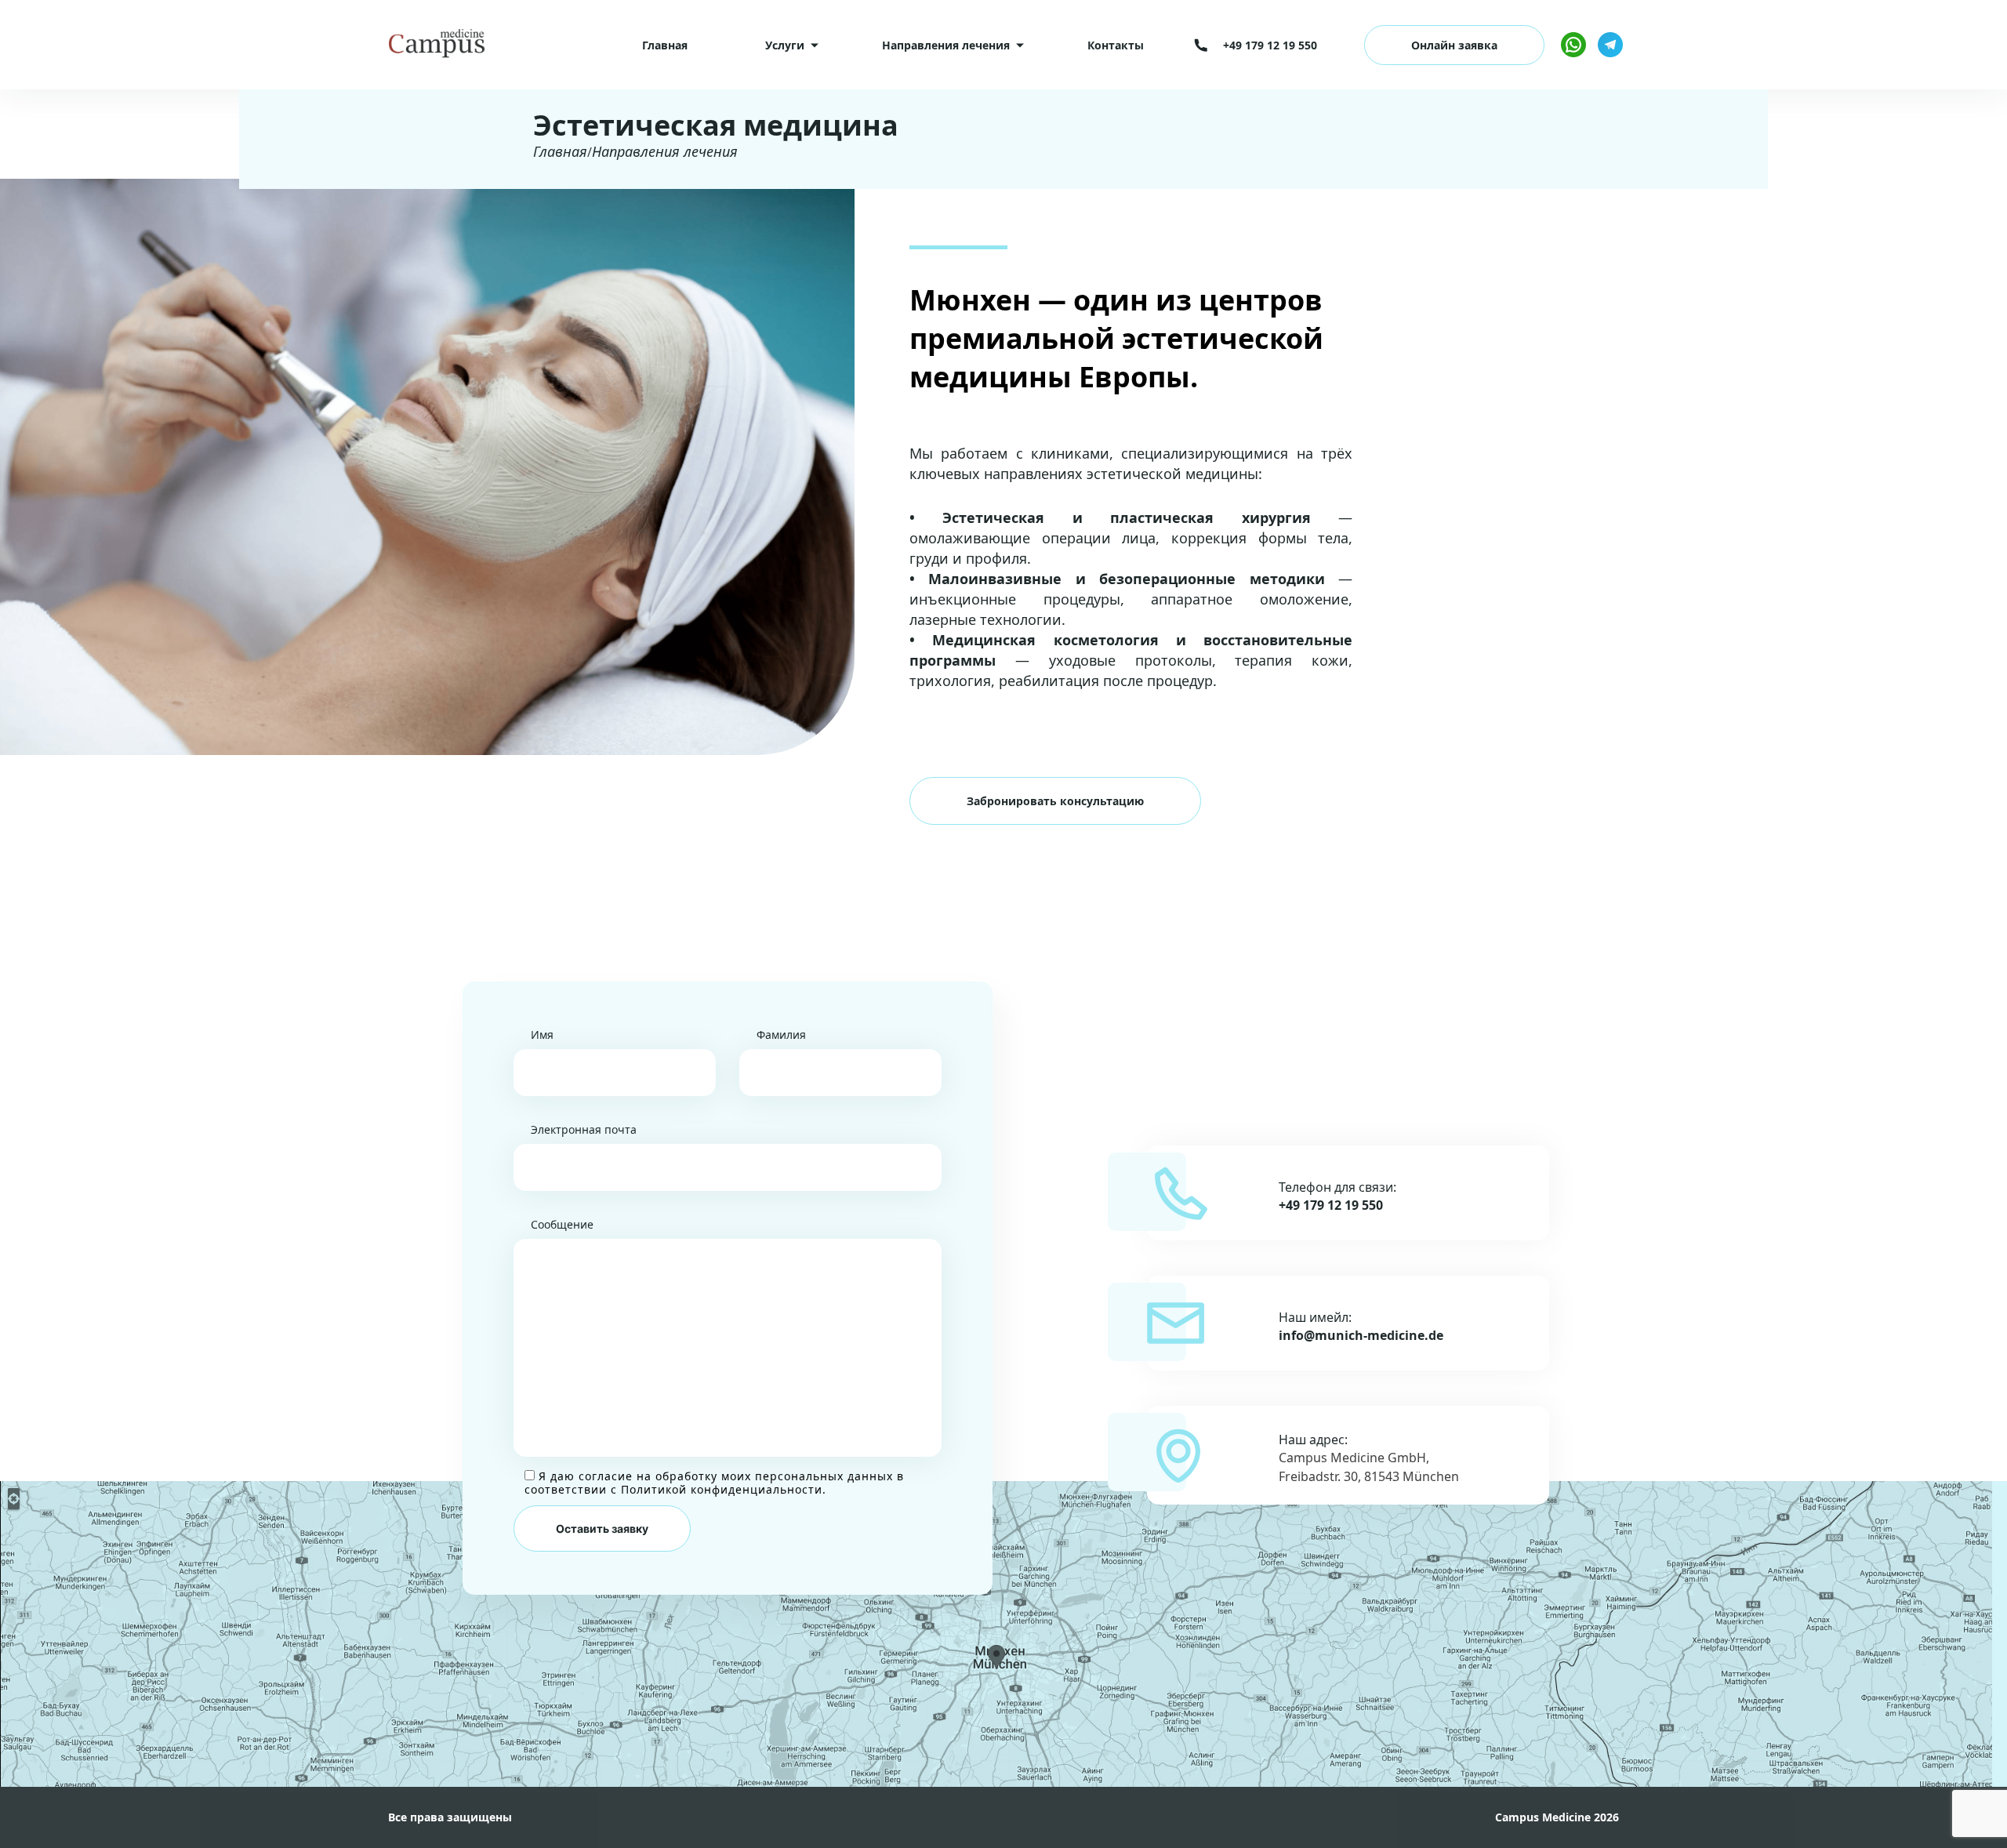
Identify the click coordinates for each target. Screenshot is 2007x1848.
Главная (665, 45)
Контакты (1116, 45)
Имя (542, 1035)
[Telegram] (1610, 45)
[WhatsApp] (1573, 45)
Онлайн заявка (1454, 45)
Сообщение (562, 1224)
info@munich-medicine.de (1361, 1336)
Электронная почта (584, 1129)
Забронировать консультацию (1055, 801)
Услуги (785, 45)
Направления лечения (946, 45)
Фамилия (781, 1035)
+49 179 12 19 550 (1331, 1205)
